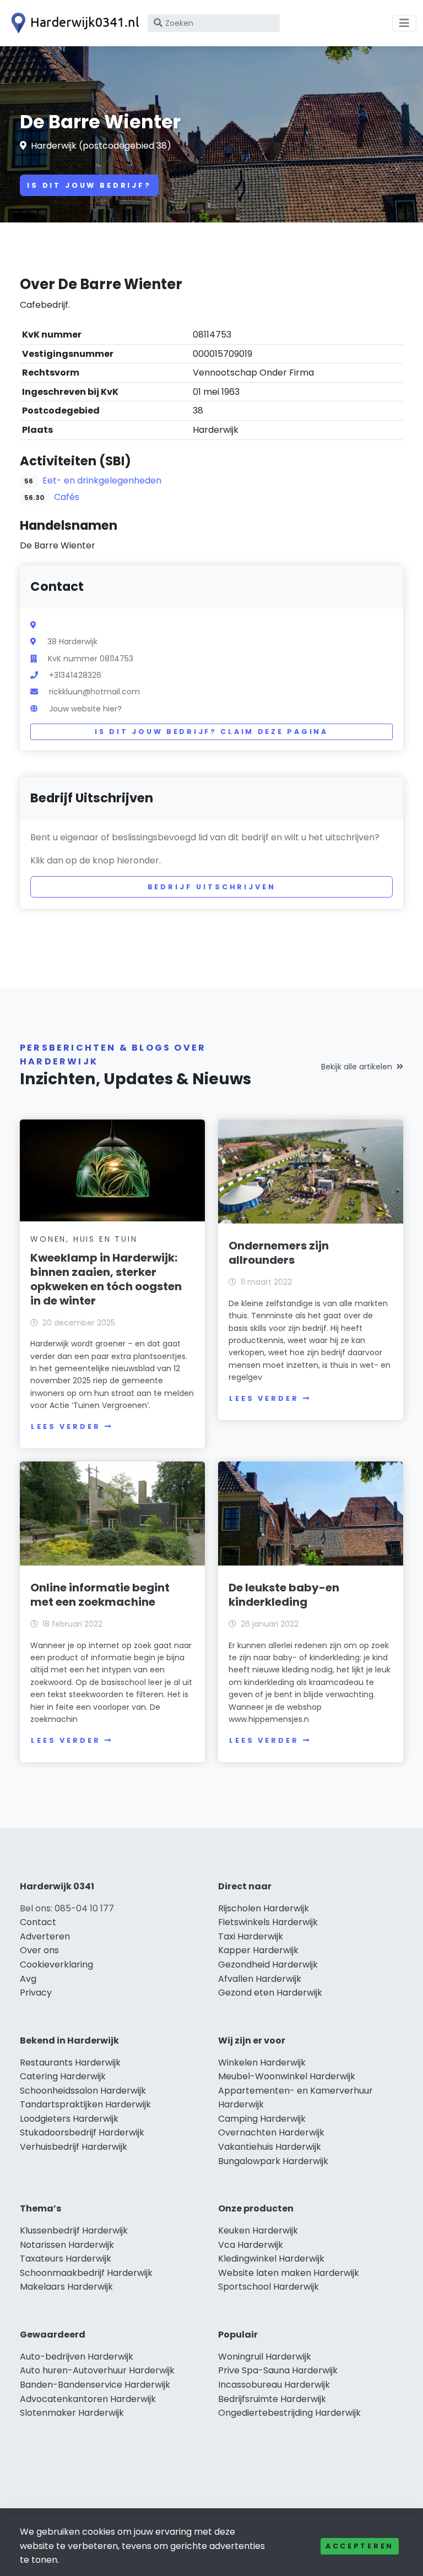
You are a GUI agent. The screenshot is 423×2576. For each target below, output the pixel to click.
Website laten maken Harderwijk (289, 2273)
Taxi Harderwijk (251, 1936)
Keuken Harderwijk (258, 2230)
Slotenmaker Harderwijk (72, 2413)
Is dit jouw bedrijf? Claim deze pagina (211, 732)
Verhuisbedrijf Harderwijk (74, 2147)
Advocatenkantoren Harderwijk (88, 2399)
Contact (38, 1922)
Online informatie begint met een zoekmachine (100, 1595)
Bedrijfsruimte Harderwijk (272, 2399)
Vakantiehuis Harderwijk (270, 2147)
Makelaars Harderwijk (66, 2287)
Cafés (67, 497)
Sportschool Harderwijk (269, 2287)
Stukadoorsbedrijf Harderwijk (82, 2132)
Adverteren (45, 1936)
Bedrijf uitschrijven (212, 887)
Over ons (39, 1950)
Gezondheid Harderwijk (268, 1964)
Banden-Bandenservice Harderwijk (95, 2385)
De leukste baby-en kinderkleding (284, 1595)
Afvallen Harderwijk (260, 1979)
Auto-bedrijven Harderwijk (77, 2357)
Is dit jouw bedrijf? (89, 185)
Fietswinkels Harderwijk (268, 1922)
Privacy (36, 1993)
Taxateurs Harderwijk (66, 2259)
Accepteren (360, 2546)
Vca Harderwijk (251, 2245)
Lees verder (66, 1426)
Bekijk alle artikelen (357, 1067)
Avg (28, 1979)
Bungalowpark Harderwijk (273, 2161)
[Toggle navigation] (404, 23)
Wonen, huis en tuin (84, 1239)
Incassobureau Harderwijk (274, 2385)
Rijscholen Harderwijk (264, 1908)
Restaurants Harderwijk (70, 2063)
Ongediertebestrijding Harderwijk (289, 2413)
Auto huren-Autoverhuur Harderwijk (97, 2370)
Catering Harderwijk (63, 2076)
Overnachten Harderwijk (271, 2132)
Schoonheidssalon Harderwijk (83, 2091)
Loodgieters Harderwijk (69, 2119)
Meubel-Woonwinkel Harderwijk (287, 2076)
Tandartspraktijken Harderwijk (85, 2104)
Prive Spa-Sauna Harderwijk (278, 2370)
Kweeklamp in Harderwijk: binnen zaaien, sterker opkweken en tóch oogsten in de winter (106, 1279)
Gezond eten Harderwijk (270, 1993)
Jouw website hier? (85, 709)
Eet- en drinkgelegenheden (102, 480)
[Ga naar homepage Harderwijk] (73, 23)
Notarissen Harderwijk (67, 2245)
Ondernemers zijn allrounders (279, 1253)
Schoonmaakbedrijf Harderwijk (86, 2273)
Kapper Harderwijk (258, 1950)
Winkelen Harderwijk (262, 2063)
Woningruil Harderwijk (265, 2357)
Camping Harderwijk (262, 2119)
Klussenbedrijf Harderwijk (74, 2230)
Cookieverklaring (56, 1964)
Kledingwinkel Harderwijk (271, 2259)
